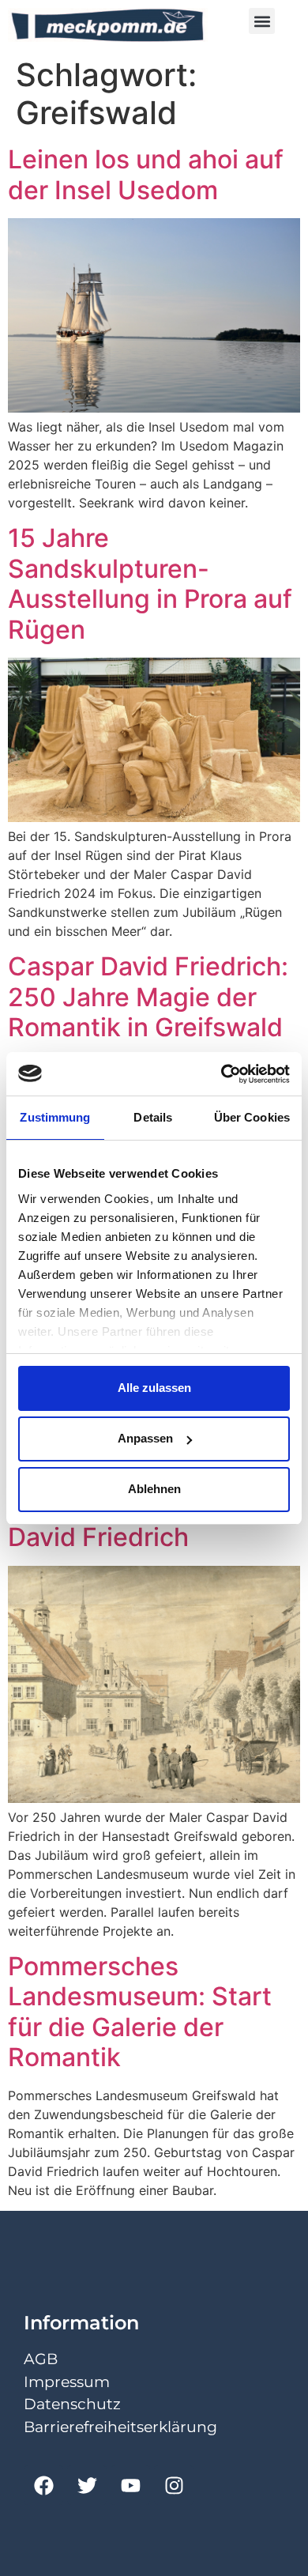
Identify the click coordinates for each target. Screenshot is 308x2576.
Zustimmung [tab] (55, 1117)
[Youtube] (130, 2485)
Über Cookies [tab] (252, 1117)
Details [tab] (153, 1117)
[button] (262, 21)
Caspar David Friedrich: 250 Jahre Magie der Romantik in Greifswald (148, 997)
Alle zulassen (154, 1388)
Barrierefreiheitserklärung (120, 2427)
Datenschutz (72, 2404)
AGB (41, 2359)
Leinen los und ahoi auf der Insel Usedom (146, 174)
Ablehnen (154, 1489)
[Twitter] (87, 2485)
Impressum (67, 2382)
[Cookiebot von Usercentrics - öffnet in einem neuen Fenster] (222, 1074)
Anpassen (145, 1438)
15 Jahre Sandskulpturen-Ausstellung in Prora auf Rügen (150, 583)
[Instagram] (174, 2485)
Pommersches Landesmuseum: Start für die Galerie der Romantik (140, 2012)
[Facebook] (43, 2485)
